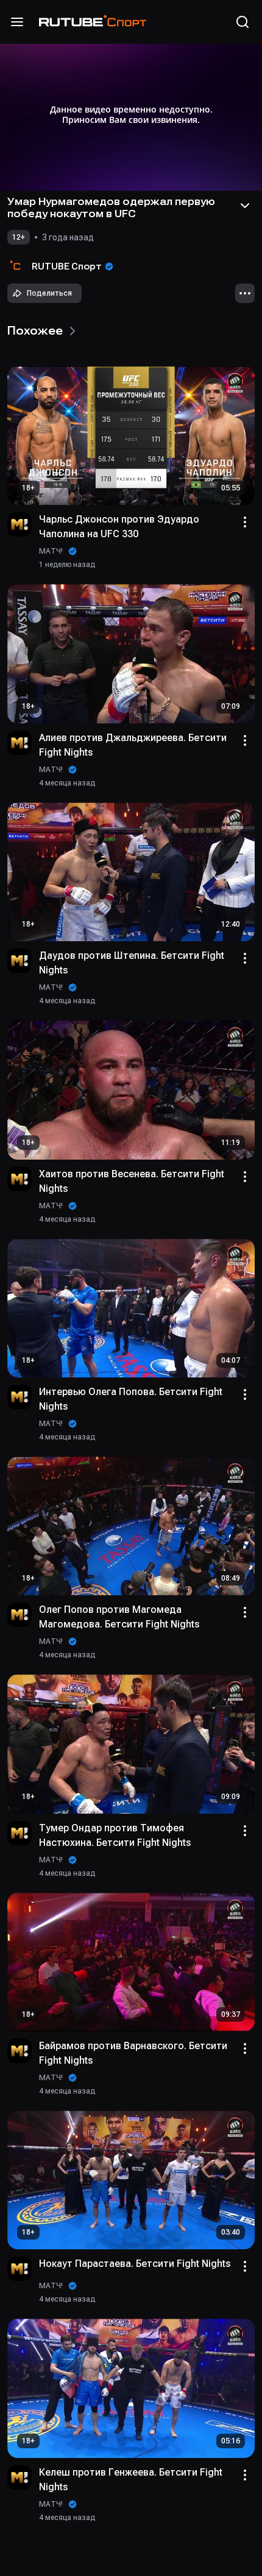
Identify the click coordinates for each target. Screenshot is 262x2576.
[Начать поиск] (243, 22)
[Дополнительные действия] (245, 293)
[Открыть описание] (245, 206)
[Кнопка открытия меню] (17, 22)
